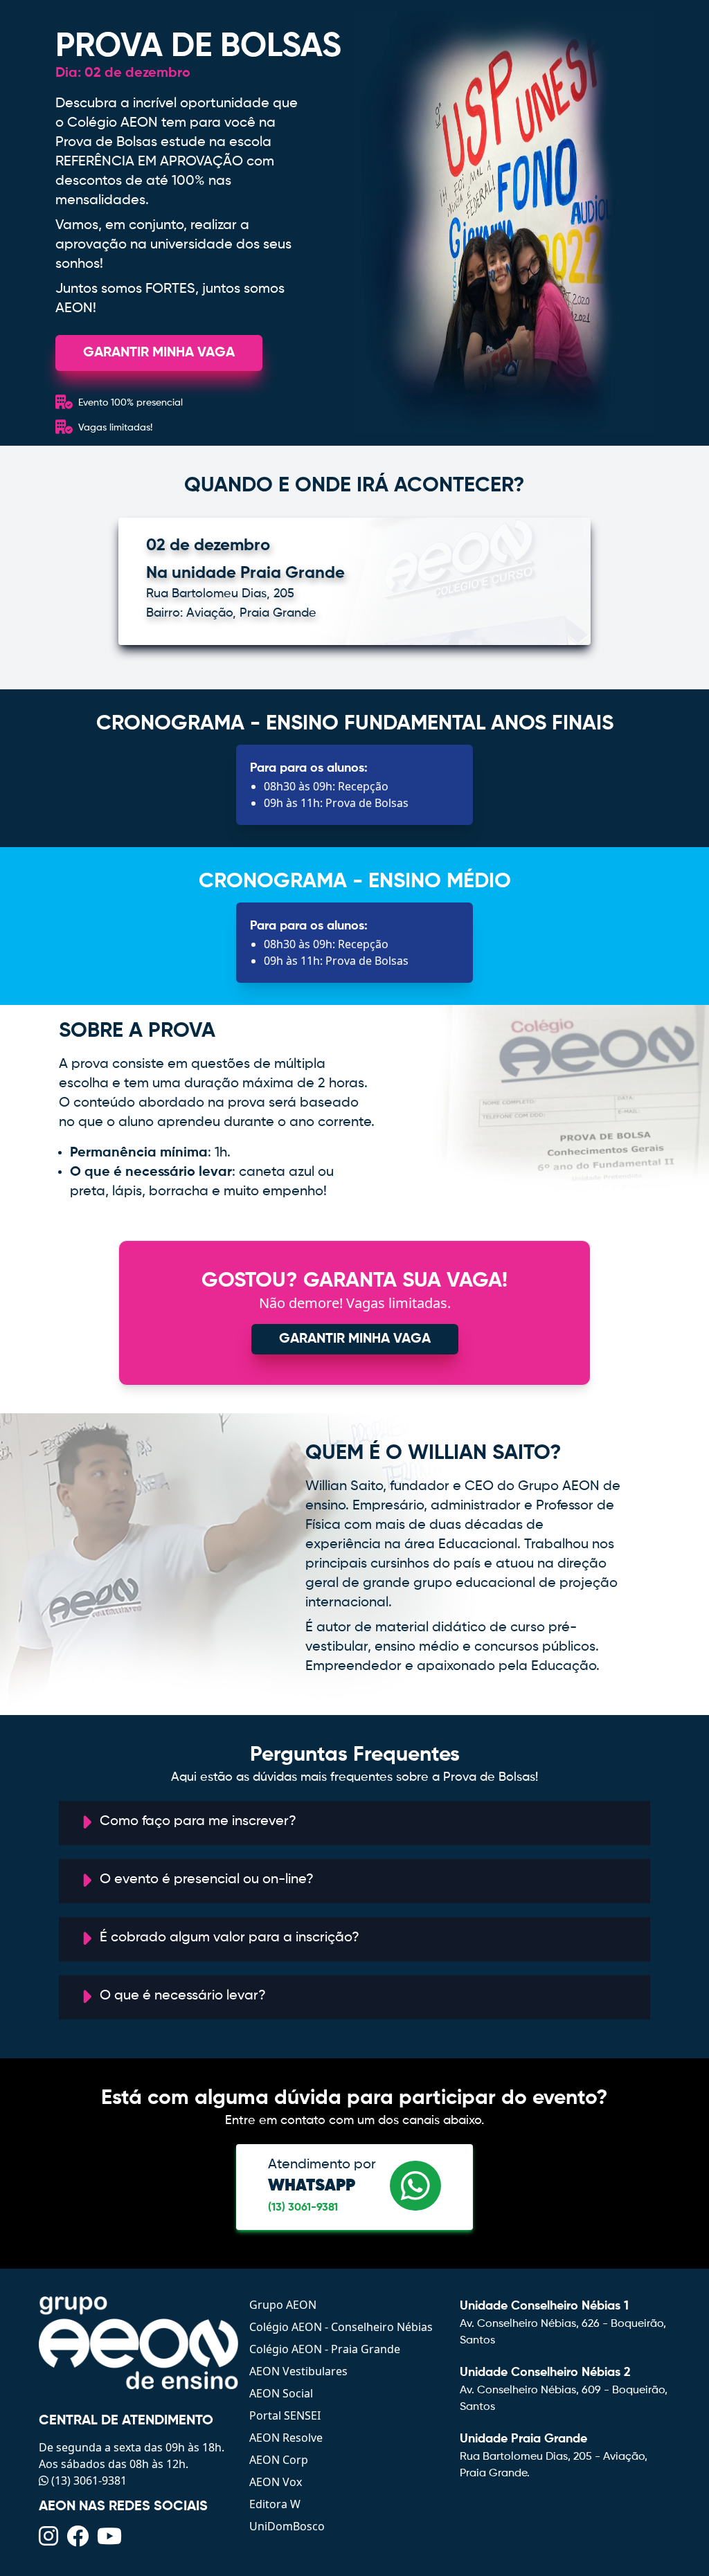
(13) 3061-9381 (303, 2208)
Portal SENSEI (285, 2415)
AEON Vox (276, 2482)
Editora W (275, 2504)
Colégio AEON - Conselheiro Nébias (341, 2327)
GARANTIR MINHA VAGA (159, 353)
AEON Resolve (286, 2438)
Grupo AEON (283, 2305)
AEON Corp (279, 2460)
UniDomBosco (287, 2526)
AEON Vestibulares (298, 2371)
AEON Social (281, 2393)
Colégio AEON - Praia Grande (325, 2349)
